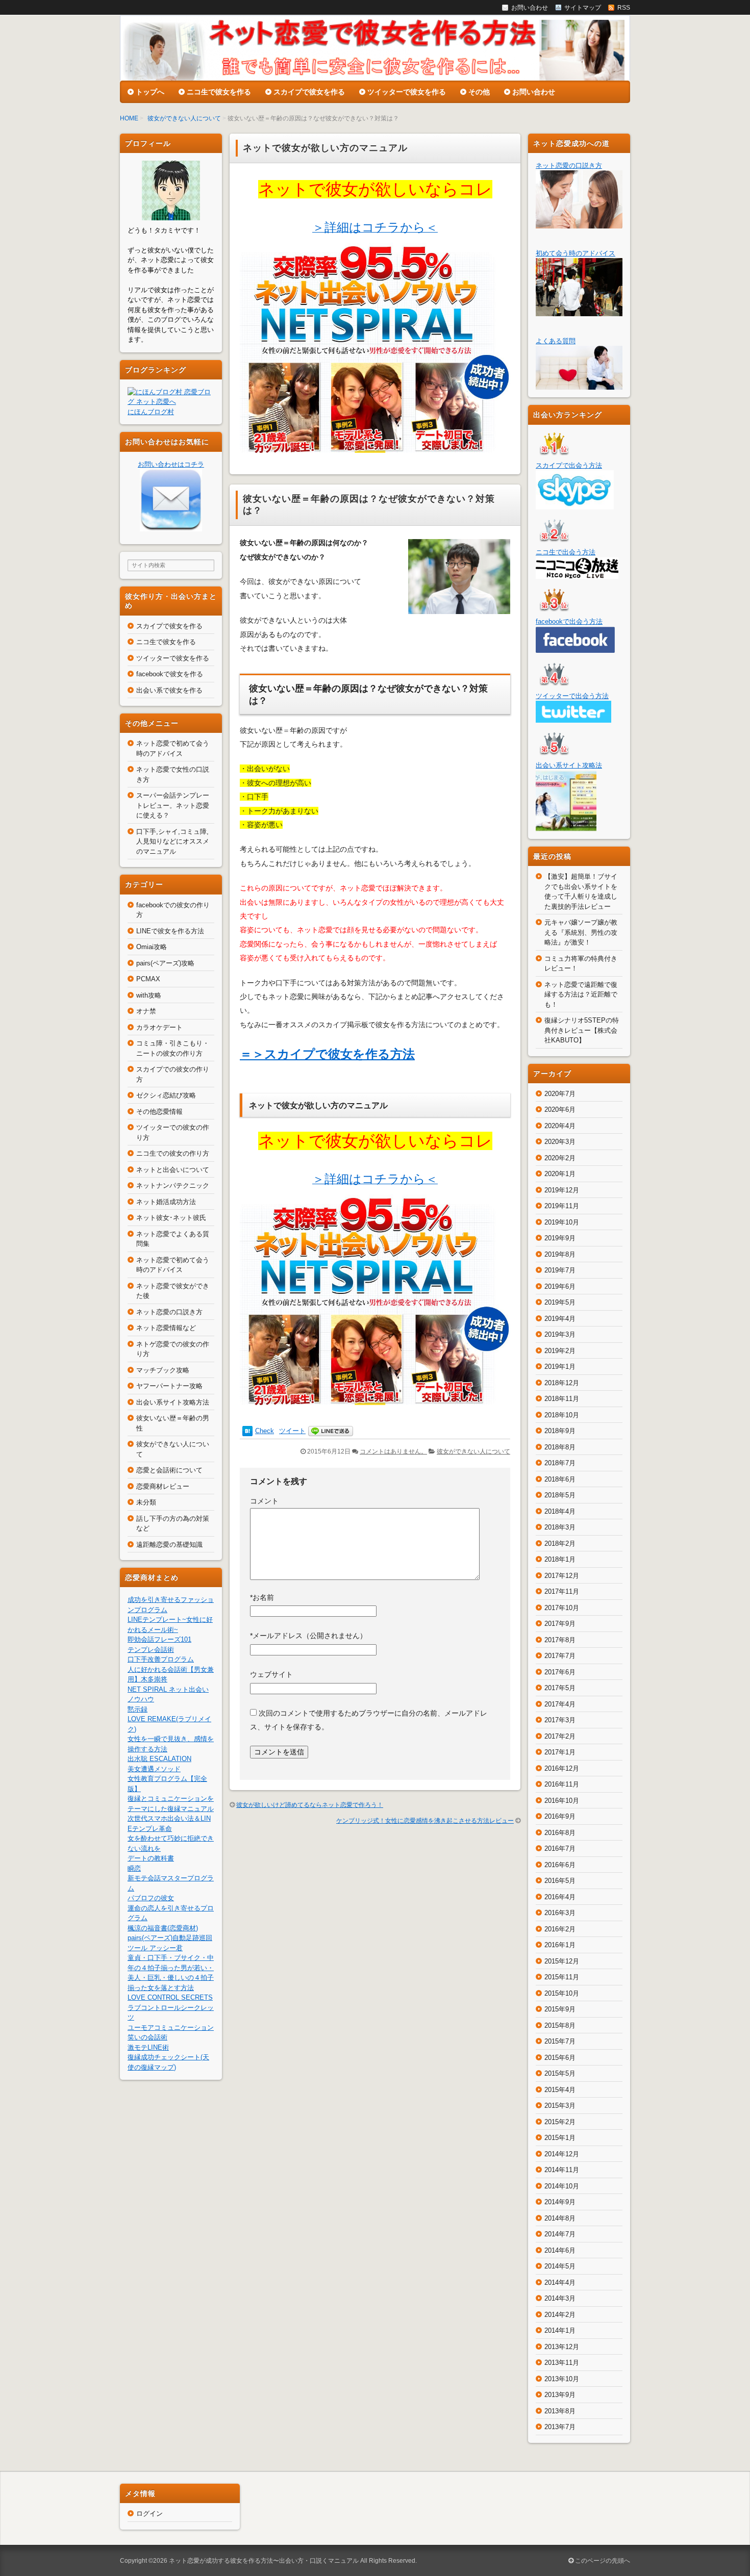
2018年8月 (560, 1447)
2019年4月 (560, 1319)
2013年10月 (562, 2379)
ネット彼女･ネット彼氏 (171, 1218)
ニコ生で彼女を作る (219, 92)
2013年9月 (560, 2395)
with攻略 (149, 995)
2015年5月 (560, 2073)
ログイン (149, 2514)
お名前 (262, 1597)
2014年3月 (560, 2298)
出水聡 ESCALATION (159, 1759)
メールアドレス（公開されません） (308, 1636)
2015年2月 (560, 2122)
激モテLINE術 (148, 2047)
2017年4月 (560, 1704)
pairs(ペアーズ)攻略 (165, 963)
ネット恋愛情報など (166, 1328)
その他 (479, 92)
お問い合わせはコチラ (171, 464)
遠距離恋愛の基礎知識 (169, 1545)
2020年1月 (560, 1174)
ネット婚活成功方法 (166, 1202)
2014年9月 (560, 2202)
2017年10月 (562, 1608)
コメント (264, 1501)
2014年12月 (562, 2154)
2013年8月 (560, 2411)
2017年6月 (560, 1672)
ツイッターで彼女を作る (407, 92)
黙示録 (137, 1709)
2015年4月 (560, 2090)
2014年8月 (560, 2218)
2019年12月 (562, 1190)
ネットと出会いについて (173, 1170)
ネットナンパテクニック (173, 1185)
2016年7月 (560, 1848)
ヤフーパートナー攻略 (169, 1386)
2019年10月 (562, 1222)
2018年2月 (560, 1544)
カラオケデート (159, 1027)
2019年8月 (560, 1254)
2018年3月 (560, 1527)
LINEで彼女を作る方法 (170, 931)
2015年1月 (560, 2138)
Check (265, 1431)
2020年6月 (560, 1110)
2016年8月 (560, 1833)
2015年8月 (560, 2025)
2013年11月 (562, 2363)
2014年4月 (560, 2282)
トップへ (150, 92)
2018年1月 (560, 1559)
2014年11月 (562, 2170)
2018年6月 (560, 1479)
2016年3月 (560, 1913)
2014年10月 (562, 2186)
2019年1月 (560, 1367)
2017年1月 (560, 1752)
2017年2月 (560, 1736)
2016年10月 (562, 1801)
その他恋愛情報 (159, 1112)
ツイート (292, 1431)
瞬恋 (134, 1868)
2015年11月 (562, 1977)
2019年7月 (560, 1270)
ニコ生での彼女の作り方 (173, 1153)
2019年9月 (560, 1238)
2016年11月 (562, 1784)
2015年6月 (560, 2058)
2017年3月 (560, 1720)
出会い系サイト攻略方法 (173, 1402)
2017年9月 (560, 1624)
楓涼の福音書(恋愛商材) (163, 1928)
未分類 (146, 1502)
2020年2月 (560, 1158)
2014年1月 (560, 2330)
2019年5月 (560, 1302)
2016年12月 (562, 1768)
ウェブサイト (271, 1674)
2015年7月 (560, 2041)
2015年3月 (560, 2106)
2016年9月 (560, 1816)
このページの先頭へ (602, 2561)
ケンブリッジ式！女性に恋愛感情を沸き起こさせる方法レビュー (425, 1821)
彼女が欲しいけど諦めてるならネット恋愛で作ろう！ (310, 1805)
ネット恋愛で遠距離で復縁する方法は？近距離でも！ (581, 994)
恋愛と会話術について (169, 1470)
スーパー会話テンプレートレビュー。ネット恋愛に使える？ (173, 805)
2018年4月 (560, 1511)
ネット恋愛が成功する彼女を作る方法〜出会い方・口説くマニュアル (264, 2561)
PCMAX (148, 979)
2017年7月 (560, 1656)
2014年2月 (560, 2315)
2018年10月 (562, 1415)
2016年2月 (560, 1929)
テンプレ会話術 (151, 1650)
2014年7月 (560, 2234)
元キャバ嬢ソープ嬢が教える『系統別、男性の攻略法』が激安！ (581, 932)
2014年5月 (560, 2266)
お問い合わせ (534, 92)
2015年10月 (562, 1993)
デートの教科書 (151, 1858)
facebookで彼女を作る (170, 674)
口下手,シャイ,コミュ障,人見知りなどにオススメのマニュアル (173, 841)
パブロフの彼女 (151, 1898)
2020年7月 (560, 1094)
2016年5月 (560, 1881)
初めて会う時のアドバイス (576, 253)
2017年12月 (562, 1576)
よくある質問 (556, 341)
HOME (129, 118)
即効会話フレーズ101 (159, 1639)
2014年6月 (560, 2250)
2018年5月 (560, 1495)
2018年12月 (562, 1383)
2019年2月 (560, 1351)
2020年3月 (560, 1142)
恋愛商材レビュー (163, 1486)
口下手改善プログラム (161, 1659)
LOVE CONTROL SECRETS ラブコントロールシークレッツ (171, 2007)
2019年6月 (560, 1286)
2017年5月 (560, 1688)
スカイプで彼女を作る (309, 92)
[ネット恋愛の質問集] (579, 385)
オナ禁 (146, 1011)
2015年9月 (560, 2009)
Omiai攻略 (152, 947)
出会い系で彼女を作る (169, 690)
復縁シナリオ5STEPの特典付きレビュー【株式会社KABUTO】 (582, 1030)
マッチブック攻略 (163, 1370)
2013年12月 (562, 2347)
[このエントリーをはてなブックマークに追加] (247, 1431)
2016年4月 (560, 1897)
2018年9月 (560, 1431)
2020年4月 (560, 1126)
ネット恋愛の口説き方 (169, 1312)
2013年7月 (560, 2427)
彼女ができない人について (184, 118)
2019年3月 (560, 1334)
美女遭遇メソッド (154, 1769)
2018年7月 (560, 1463)
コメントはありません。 (393, 1451)
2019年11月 (562, 1206)
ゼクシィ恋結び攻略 (166, 1095)
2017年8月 (560, 1640)
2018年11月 (562, 1399)
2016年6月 (560, 1865)
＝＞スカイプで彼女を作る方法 (327, 1054)
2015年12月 (562, 1961)
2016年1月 (560, 1945)
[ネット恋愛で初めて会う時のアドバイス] (579, 311)
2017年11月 (562, 1591)
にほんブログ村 (151, 412)
